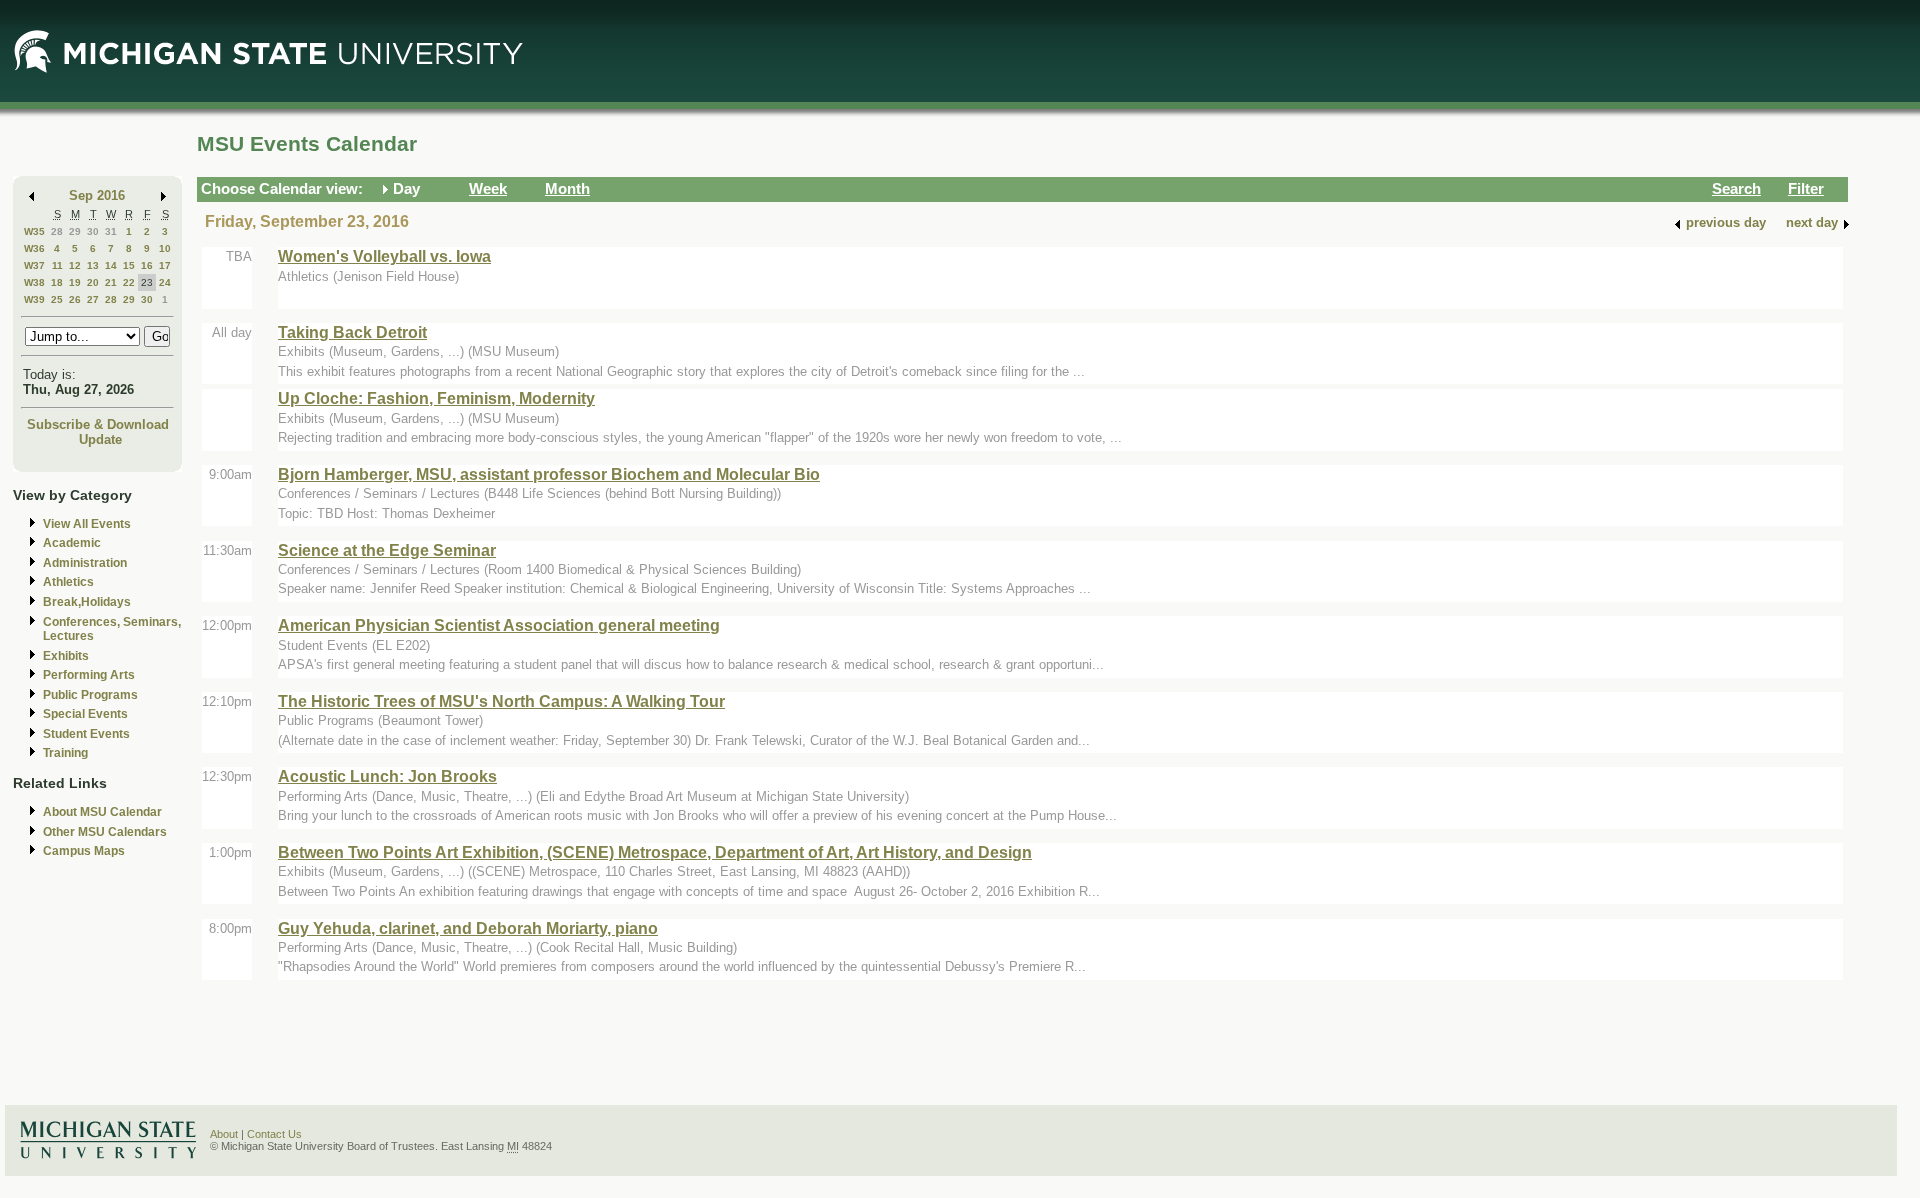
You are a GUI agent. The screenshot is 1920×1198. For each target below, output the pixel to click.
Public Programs (90, 695)
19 (75, 282)
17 (165, 265)
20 (93, 282)
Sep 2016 (97, 195)
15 (129, 265)
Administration (85, 563)
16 (147, 265)
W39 (34, 299)
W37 (34, 265)
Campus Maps (84, 851)
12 (75, 265)
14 (111, 265)
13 (93, 265)
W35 (34, 231)
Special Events (85, 714)
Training (65, 753)
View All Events (87, 524)
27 (93, 299)
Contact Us (274, 1134)
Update (100, 439)
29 (75, 231)
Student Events (86, 734)
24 (165, 282)
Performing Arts (89, 675)
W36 (34, 248)
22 (129, 282)
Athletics (68, 582)
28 (57, 231)
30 (93, 231)
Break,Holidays (87, 602)
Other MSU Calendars (105, 832)
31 (111, 231)
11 (57, 265)
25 (57, 299)
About (224, 1134)
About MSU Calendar (102, 812)
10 (165, 248)
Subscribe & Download (98, 424)
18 (57, 282)
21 (111, 282)
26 (75, 299)
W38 (34, 282)
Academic (72, 543)
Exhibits (66, 656)
